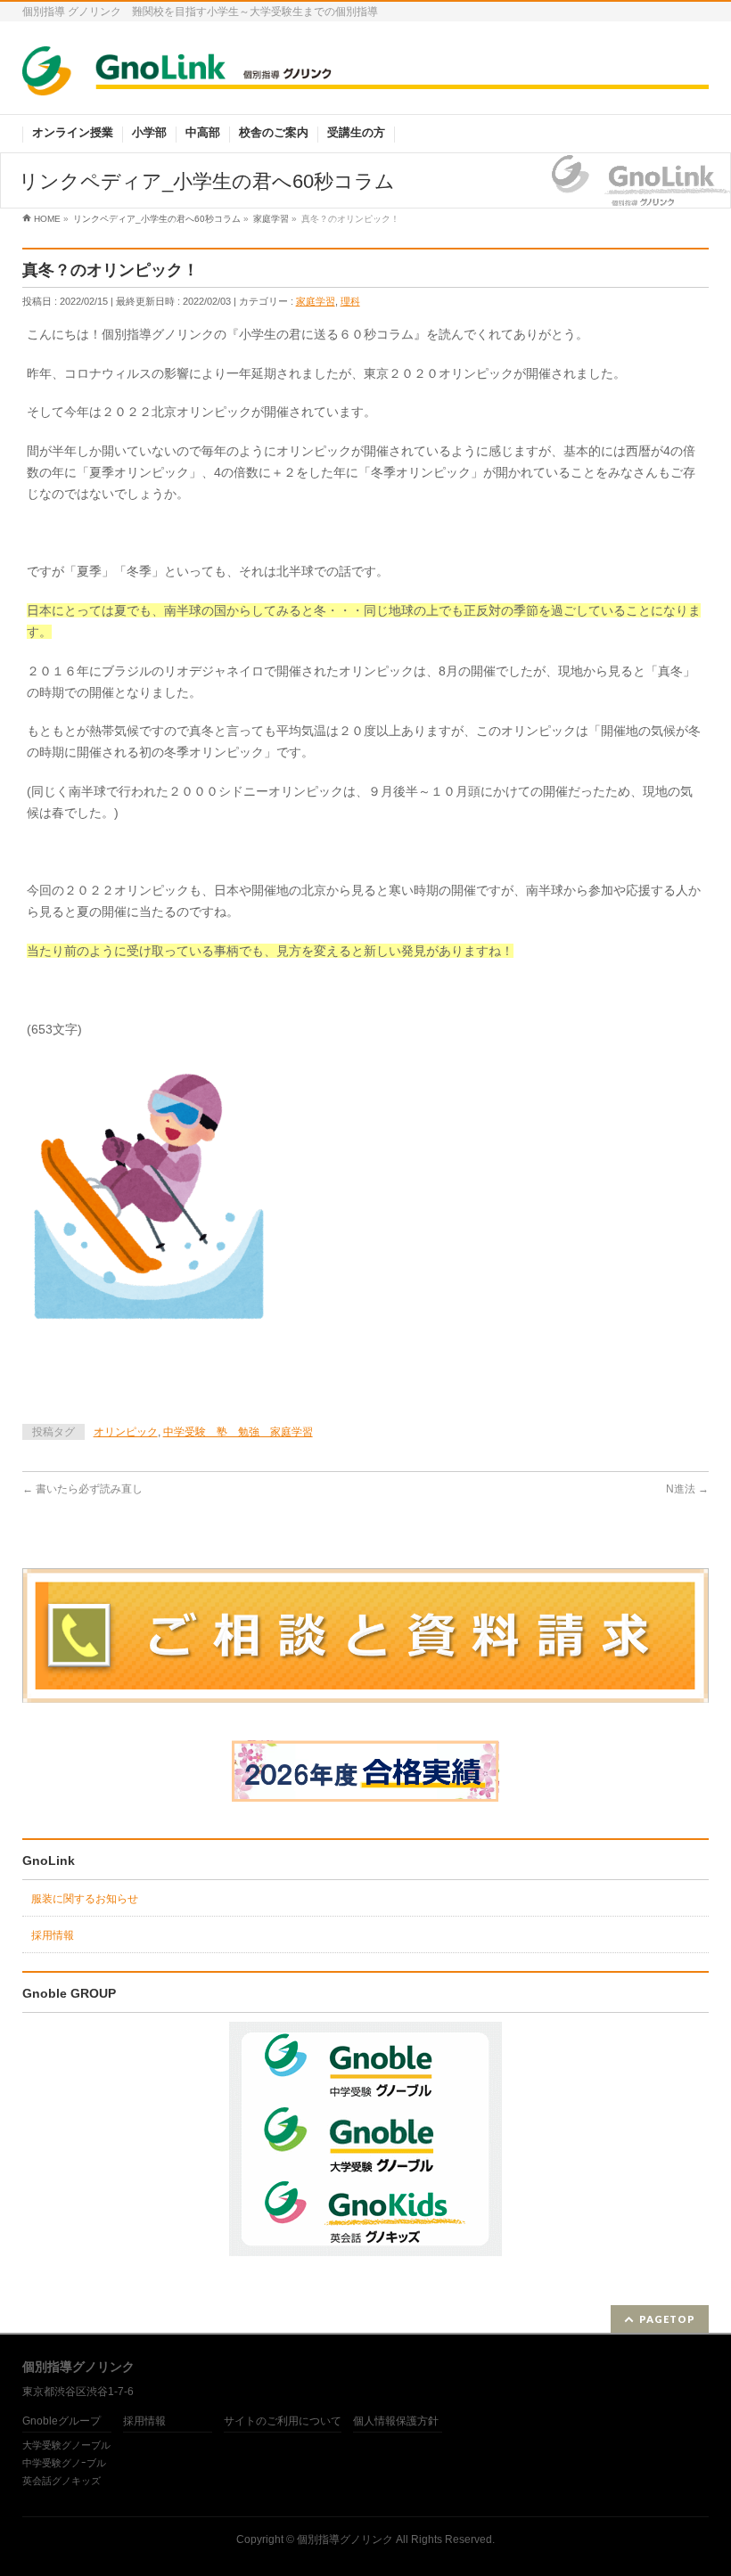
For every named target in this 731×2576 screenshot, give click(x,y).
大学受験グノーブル (66, 2445)
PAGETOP (667, 2319)
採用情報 (53, 1935)
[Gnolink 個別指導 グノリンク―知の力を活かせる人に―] (366, 76)
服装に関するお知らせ (85, 1899)
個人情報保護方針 (396, 2421)
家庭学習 (316, 301)
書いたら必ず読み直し (82, 1489)
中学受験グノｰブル (64, 2463)
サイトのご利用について (283, 2421)
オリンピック (126, 1432)
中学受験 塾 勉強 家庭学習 (238, 1432)
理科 (350, 301)
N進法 (687, 1489)
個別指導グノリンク (345, 2539)
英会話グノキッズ (62, 2481)
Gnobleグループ (62, 2421)
